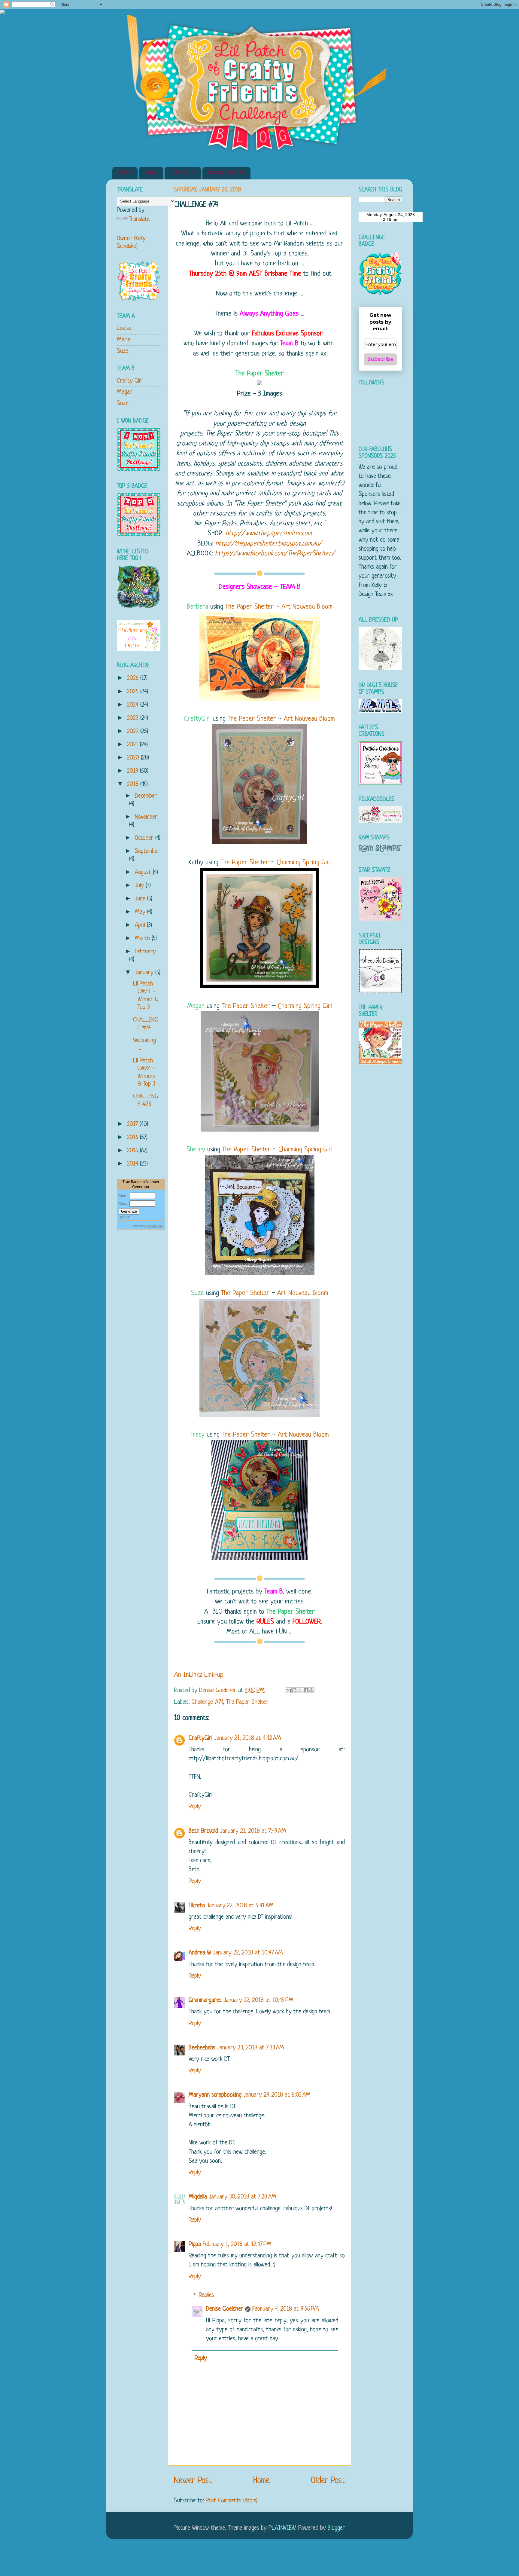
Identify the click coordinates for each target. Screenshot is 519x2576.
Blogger (336, 2528)
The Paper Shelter (260, 374)
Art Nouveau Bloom (307, 607)
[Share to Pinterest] (311, 1690)
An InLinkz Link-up (199, 1675)
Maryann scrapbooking (215, 2095)
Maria (124, 340)
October (145, 838)
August (144, 872)
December (146, 796)
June (141, 899)
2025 (134, 692)
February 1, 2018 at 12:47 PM (237, 2244)
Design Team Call (226, 173)
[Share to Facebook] (306, 1690)
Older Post (328, 2481)
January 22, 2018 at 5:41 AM (240, 1906)
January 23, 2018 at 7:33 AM (251, 2048)
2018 (134, 784)
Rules (151, 173)
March (143, 938)
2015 (134, 1151)
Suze (197, 1293)
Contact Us (183, 173)
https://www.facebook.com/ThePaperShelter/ (275, 554)
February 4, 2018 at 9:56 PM (286, 2309)
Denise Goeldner (225, 2309)
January (145, 973)
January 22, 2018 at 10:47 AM (248, 1953)
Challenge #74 (207, 1702)
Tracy (197, 1435)
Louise (124, 328)
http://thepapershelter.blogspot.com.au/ (269, 544)
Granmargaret (205, 2000)
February (145, 952)
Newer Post (193, 2481)
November (146, 817)
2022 (134, 731)
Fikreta (197, 1906)
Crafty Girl (130, 381)
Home (126, 173)
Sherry (196, 1150)
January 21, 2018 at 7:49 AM (253, 1831)
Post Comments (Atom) (232, 2501)
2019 (134, 771)
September (147, 851)
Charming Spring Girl (304, 863)
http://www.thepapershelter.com (269, 534)
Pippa (195, 2244)
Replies (206, 2295)
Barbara (197, 607)
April (141, 925)
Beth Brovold (203, 1831)
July (140, 886)
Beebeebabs (202, 2048)
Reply (195, 1806)
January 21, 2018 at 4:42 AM (248, 1738)
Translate (139, 219)
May (141, 912)
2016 (134, 1137)
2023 (134, 718)
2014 (134, 1164)
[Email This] (289, 1690)
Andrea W (200, 1953)
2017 (133, 1124)
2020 (134, 758)
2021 (134, 745)
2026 (134, 678)
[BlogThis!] (294, 1690)
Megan (196, 1006)
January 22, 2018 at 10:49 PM (258, 2000)
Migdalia (198, 2197)
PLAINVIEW (282, 2528)
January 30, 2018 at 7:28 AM (243, 2197)
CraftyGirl (197, 719)
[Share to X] (300, 1690)
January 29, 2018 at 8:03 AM (277, 2095)
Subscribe (381, 359)
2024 (134, 705)
